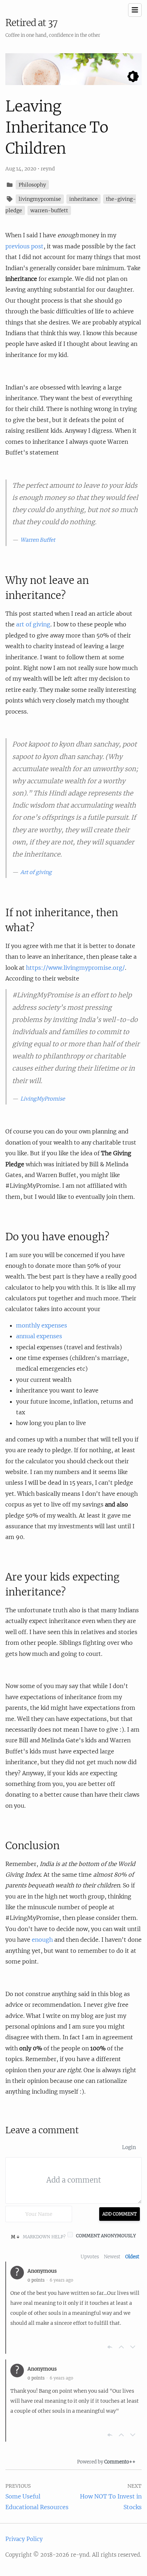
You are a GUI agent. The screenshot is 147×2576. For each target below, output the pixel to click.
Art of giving (36, 872)
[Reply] (110, 2347)
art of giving (33, 624)
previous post (24, 246)
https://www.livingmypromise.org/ (75, 968)
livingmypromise (40, 199)
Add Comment (120, 2214)
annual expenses (39, 1336)
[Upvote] (121, 2347)
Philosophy (32, 185)
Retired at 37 (31, 23)
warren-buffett (49, 210)
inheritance (83, 199)
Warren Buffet (38, 540)
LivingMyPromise (43, 1099)
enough (42, 1940)
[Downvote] (133, 2347)
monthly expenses (42, 1325)
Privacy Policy (24, 2539)
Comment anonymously (106, 2236)
